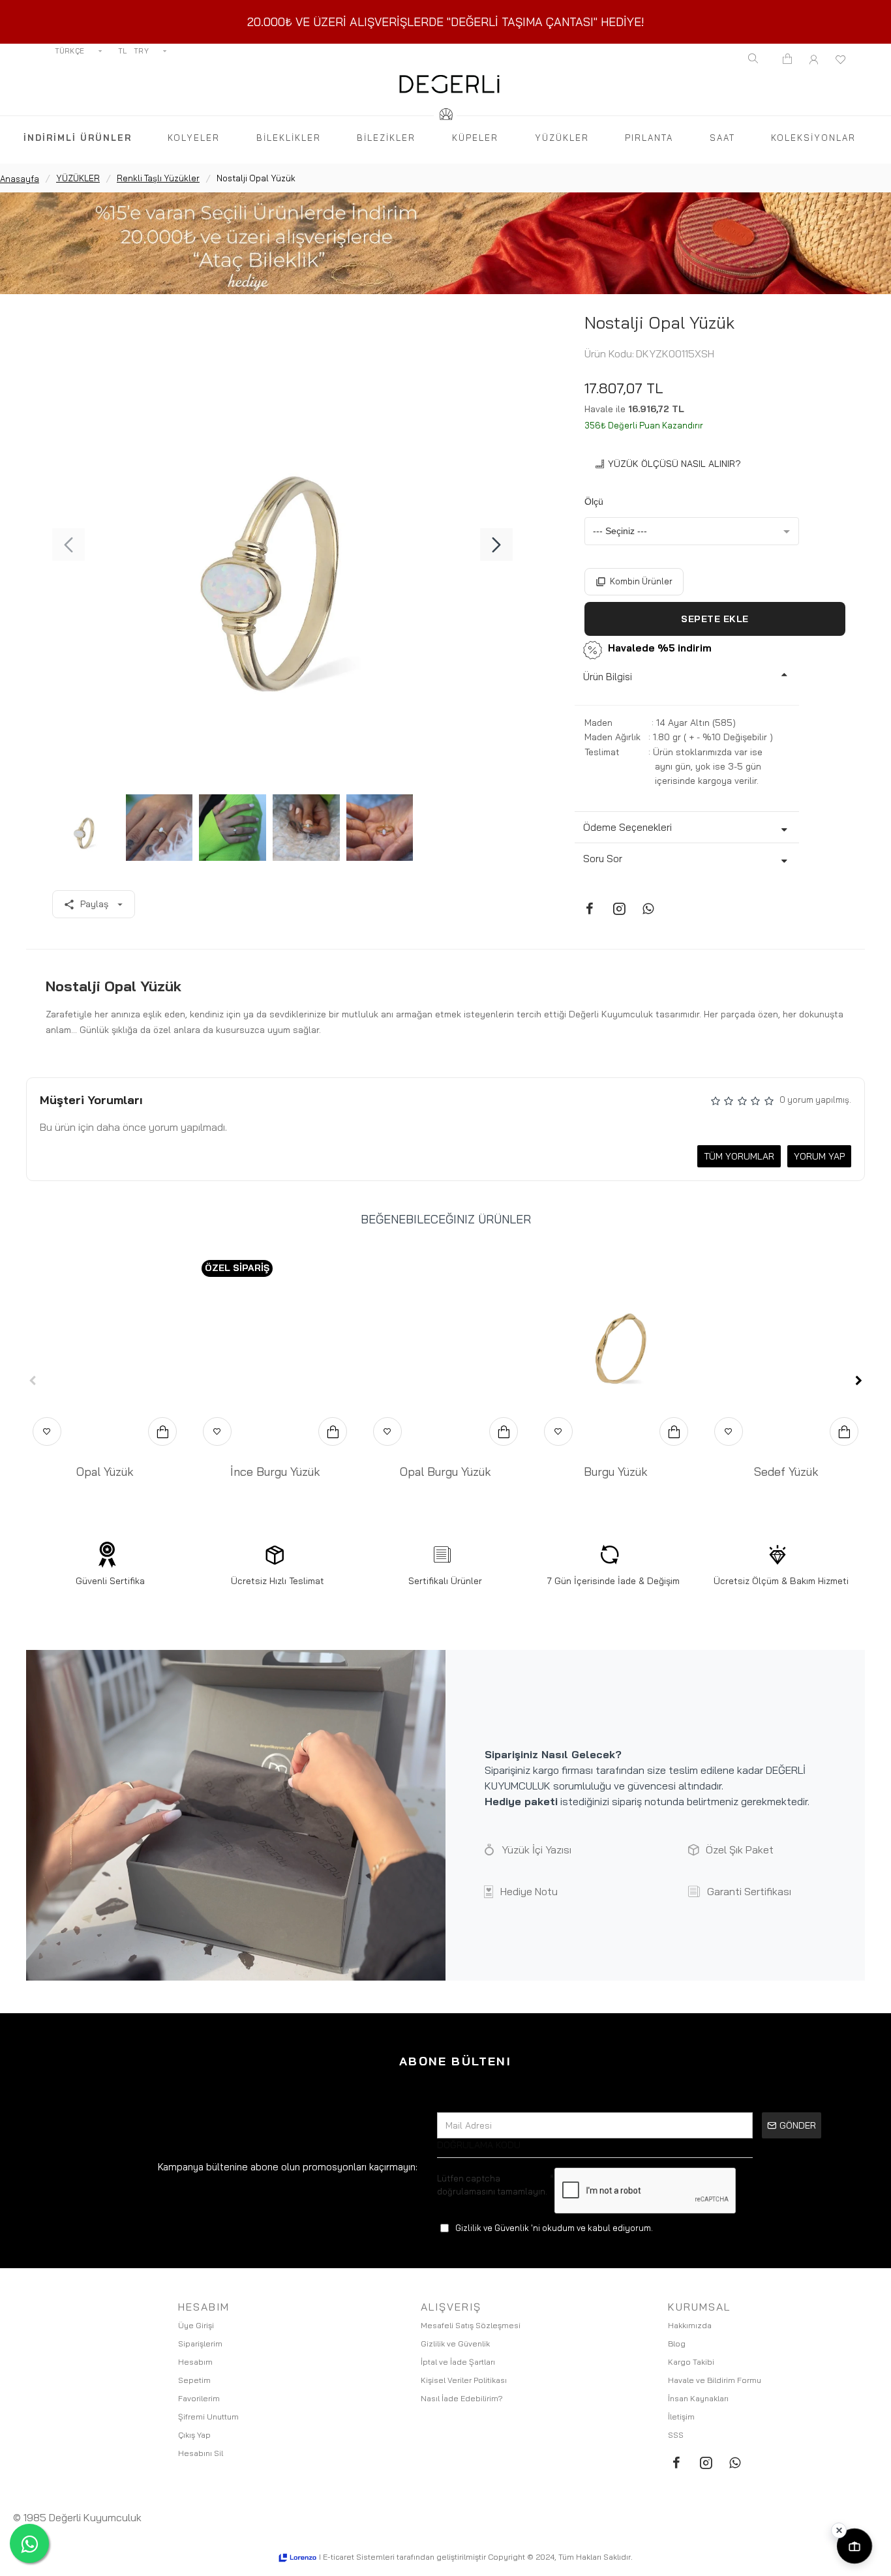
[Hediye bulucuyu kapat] (839, 2530)
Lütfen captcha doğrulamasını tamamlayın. (492, 2185)
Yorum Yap (819, 1156)
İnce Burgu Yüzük (275, 1472)
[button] (68, 545)
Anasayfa (20, 179)
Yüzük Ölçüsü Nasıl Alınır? (674, 464)
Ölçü (594, 502)
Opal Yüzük (105, 1472)
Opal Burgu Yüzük (445, 1472)
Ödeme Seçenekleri (627, 827)
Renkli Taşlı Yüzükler (158, 178)
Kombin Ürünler (641, 581)
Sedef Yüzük (786, 1472)
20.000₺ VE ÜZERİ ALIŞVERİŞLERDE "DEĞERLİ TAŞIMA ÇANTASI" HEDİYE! (446, 22)
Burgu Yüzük (616, 1472)
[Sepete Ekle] (162, 1431)
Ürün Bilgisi (608, 677)
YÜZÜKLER (78, 178)
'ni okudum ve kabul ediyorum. (554, 2228)
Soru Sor (603, 859)
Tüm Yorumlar (739, 1156)
